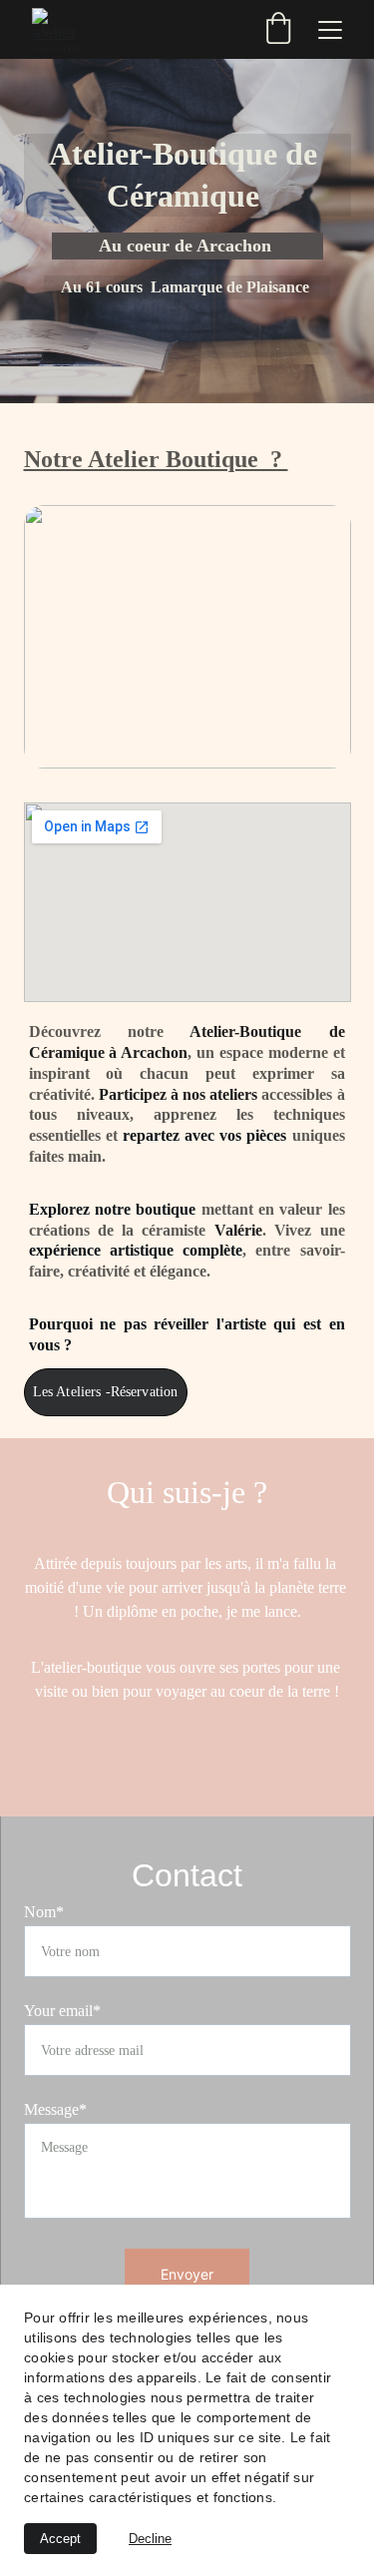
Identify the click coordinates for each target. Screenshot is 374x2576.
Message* (55, 2109)
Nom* (44, 1912)
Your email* (62, 2011)
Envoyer (187, 2274)
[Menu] (330, 30)
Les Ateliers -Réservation (106, 1392)
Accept (60, 2539)
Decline (150, 2539)
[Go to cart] (278, 30)
